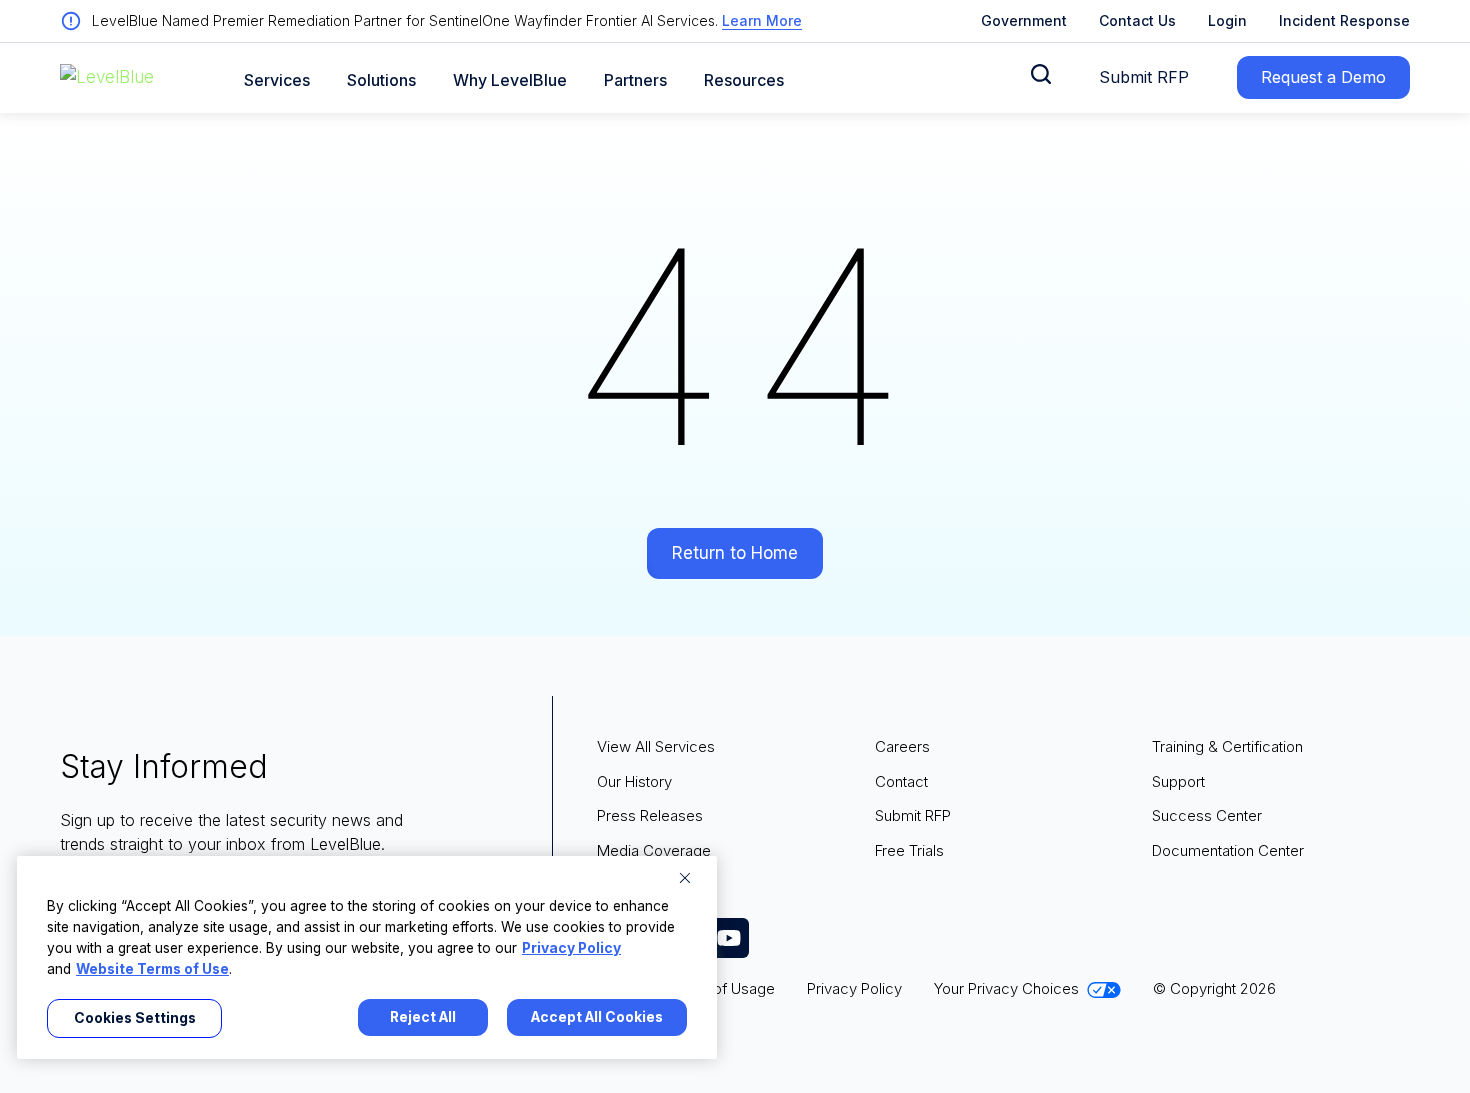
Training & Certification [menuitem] (1227, 746)
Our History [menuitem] (634, 781)
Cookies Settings (135, 1018)
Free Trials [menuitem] (909, 850)
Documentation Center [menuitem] (1228, 850)
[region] (367, 957)
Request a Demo (1323, 77)
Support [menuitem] (1178, 781)
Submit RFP (1144, 77)
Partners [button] (635, 80)
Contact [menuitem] (901, 781)
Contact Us (1137, 20)
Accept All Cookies (597, 1017)
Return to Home (735, 553)
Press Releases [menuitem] (650, 815)
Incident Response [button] (1344, 20)
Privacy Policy (571, 948)
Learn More (762, 20)
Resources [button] (744, 80)
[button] (1041, 74)
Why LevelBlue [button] (510, 80)
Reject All (423, 1017)
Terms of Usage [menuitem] (720, 988)
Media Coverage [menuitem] (654, 850)
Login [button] (1227, 20)
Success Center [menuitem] (1207, 815)
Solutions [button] (381, 80)
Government (1024, 20)
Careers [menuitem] (902, 746)
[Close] (685, 878)
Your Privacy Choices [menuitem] (1006, 988)
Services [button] (277, 80)
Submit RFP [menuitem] (913, 815)
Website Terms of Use (152, 969)
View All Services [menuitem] (656, 746)
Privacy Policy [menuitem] (854, 988)
